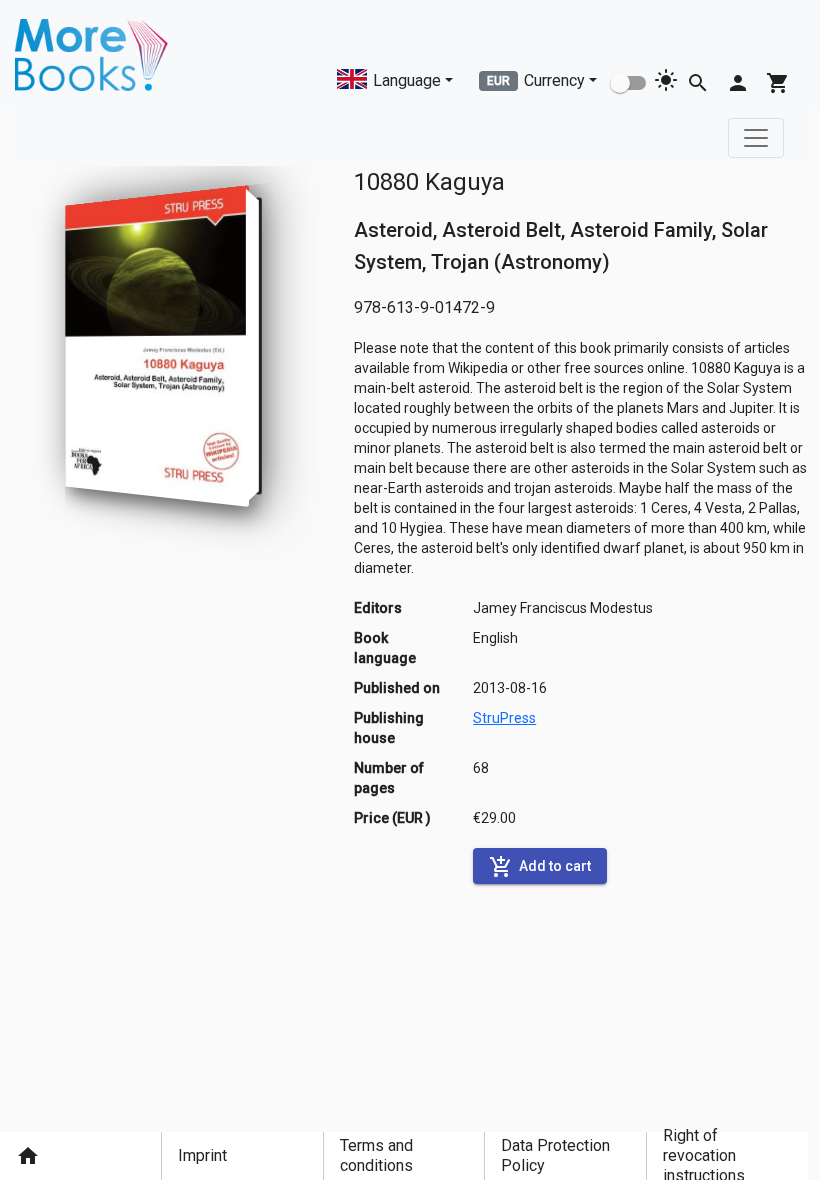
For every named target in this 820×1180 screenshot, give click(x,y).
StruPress (504, 718)
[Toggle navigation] (756, 138)
